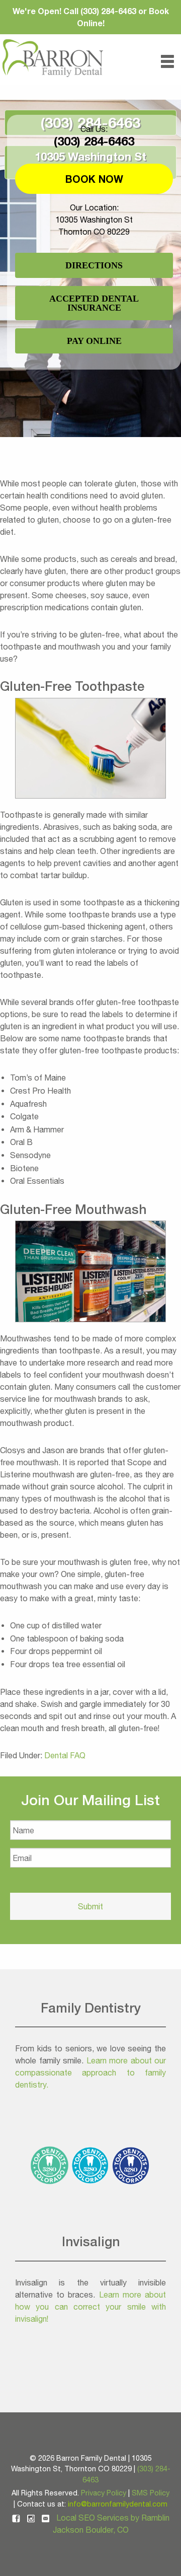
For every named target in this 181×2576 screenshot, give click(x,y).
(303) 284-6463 (94, 141)
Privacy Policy (104, 2493)
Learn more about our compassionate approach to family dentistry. (90, 2072)
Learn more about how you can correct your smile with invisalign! (90, 2307)
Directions (94, 265)
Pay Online (94, 341)
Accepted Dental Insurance (94, 303)
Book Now (94, 179)
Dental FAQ (65, 1755)
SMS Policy (151, 2493)
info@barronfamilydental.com (118, 2504)
